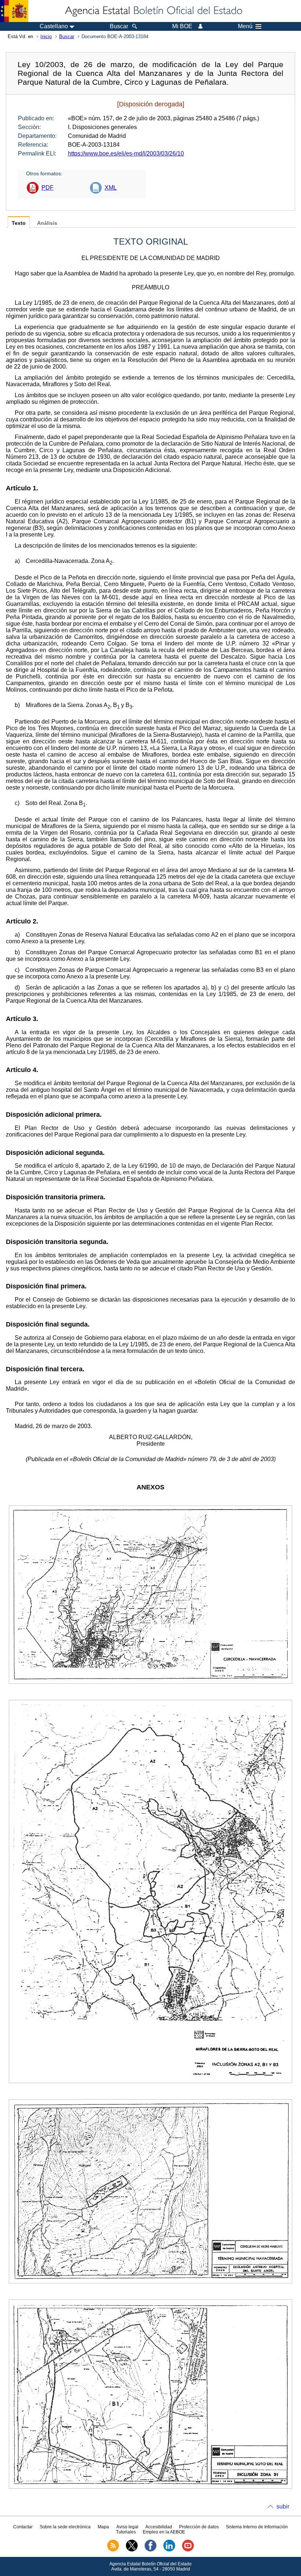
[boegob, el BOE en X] (132, 2550)
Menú (245, 26)
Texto (19, 223)
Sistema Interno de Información (257, 2527)
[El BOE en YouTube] (188, 2550)
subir (283, 2507)
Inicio (46, 36)
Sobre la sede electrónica (65, 2527)
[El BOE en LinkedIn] (169, 2550)
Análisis (47, 223)
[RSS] (113, 2550)
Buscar (67, 36)
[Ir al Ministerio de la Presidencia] (14, 11)
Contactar (23, 2527)
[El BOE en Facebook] (150, 2550)
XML (111, 188)
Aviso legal (127, 2527)
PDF (48, 188)
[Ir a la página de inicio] (153, 11)
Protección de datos (199, 2527)
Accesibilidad (159, 2527)
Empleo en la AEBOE (164, 2532)
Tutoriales (126, 2532)
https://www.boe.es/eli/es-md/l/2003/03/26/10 (126, 153)
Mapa (103, 2527)
